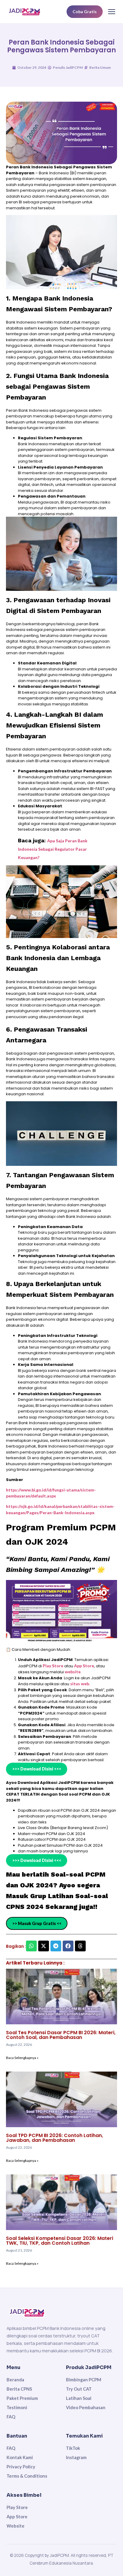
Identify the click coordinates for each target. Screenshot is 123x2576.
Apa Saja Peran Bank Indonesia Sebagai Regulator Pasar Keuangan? (53, 849)
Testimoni (17, 2407)
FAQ (11, 2417)
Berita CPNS (19, 2389)
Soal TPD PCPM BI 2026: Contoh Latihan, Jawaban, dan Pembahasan (54, 2138)
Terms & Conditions (27, 2476)
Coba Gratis (85, 12)
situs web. (80, 1684)
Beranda (15, 2380)
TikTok (73, 2448)
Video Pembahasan (86, 2407)
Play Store (53, 1666)
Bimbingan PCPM (84, 2380)
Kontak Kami (20, 2457)
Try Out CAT (79, 2389)
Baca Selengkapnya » (22, 2058)
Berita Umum (100, 67)
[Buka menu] (112, 12)
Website (16, 2526)
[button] (31, 1946)
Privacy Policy (21, 2467)
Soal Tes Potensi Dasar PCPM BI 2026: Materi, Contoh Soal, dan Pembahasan (61, 2035)
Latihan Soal (79, 2398)
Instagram (76, 2457)
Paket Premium (22, 2398)
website (73, 1672)
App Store (84, 1666)
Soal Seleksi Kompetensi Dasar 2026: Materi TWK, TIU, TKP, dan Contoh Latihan (60, 2241)
